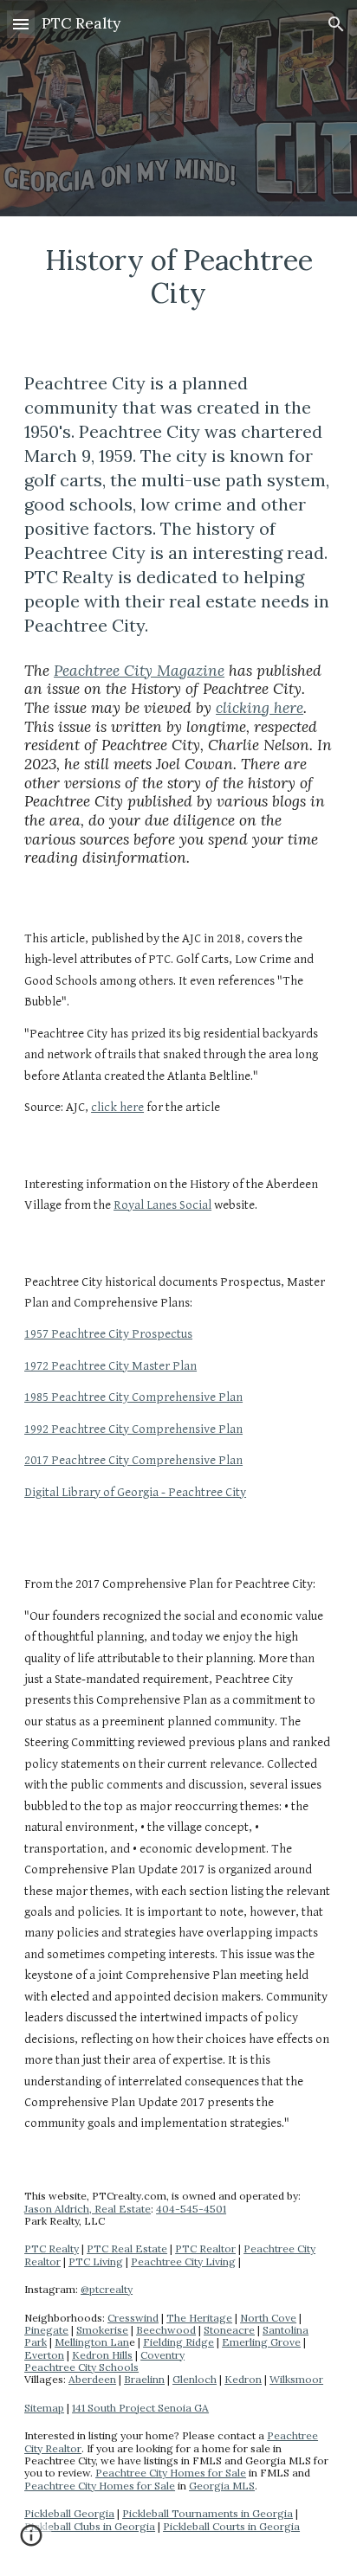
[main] (178, 277)
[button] (21, 24)
